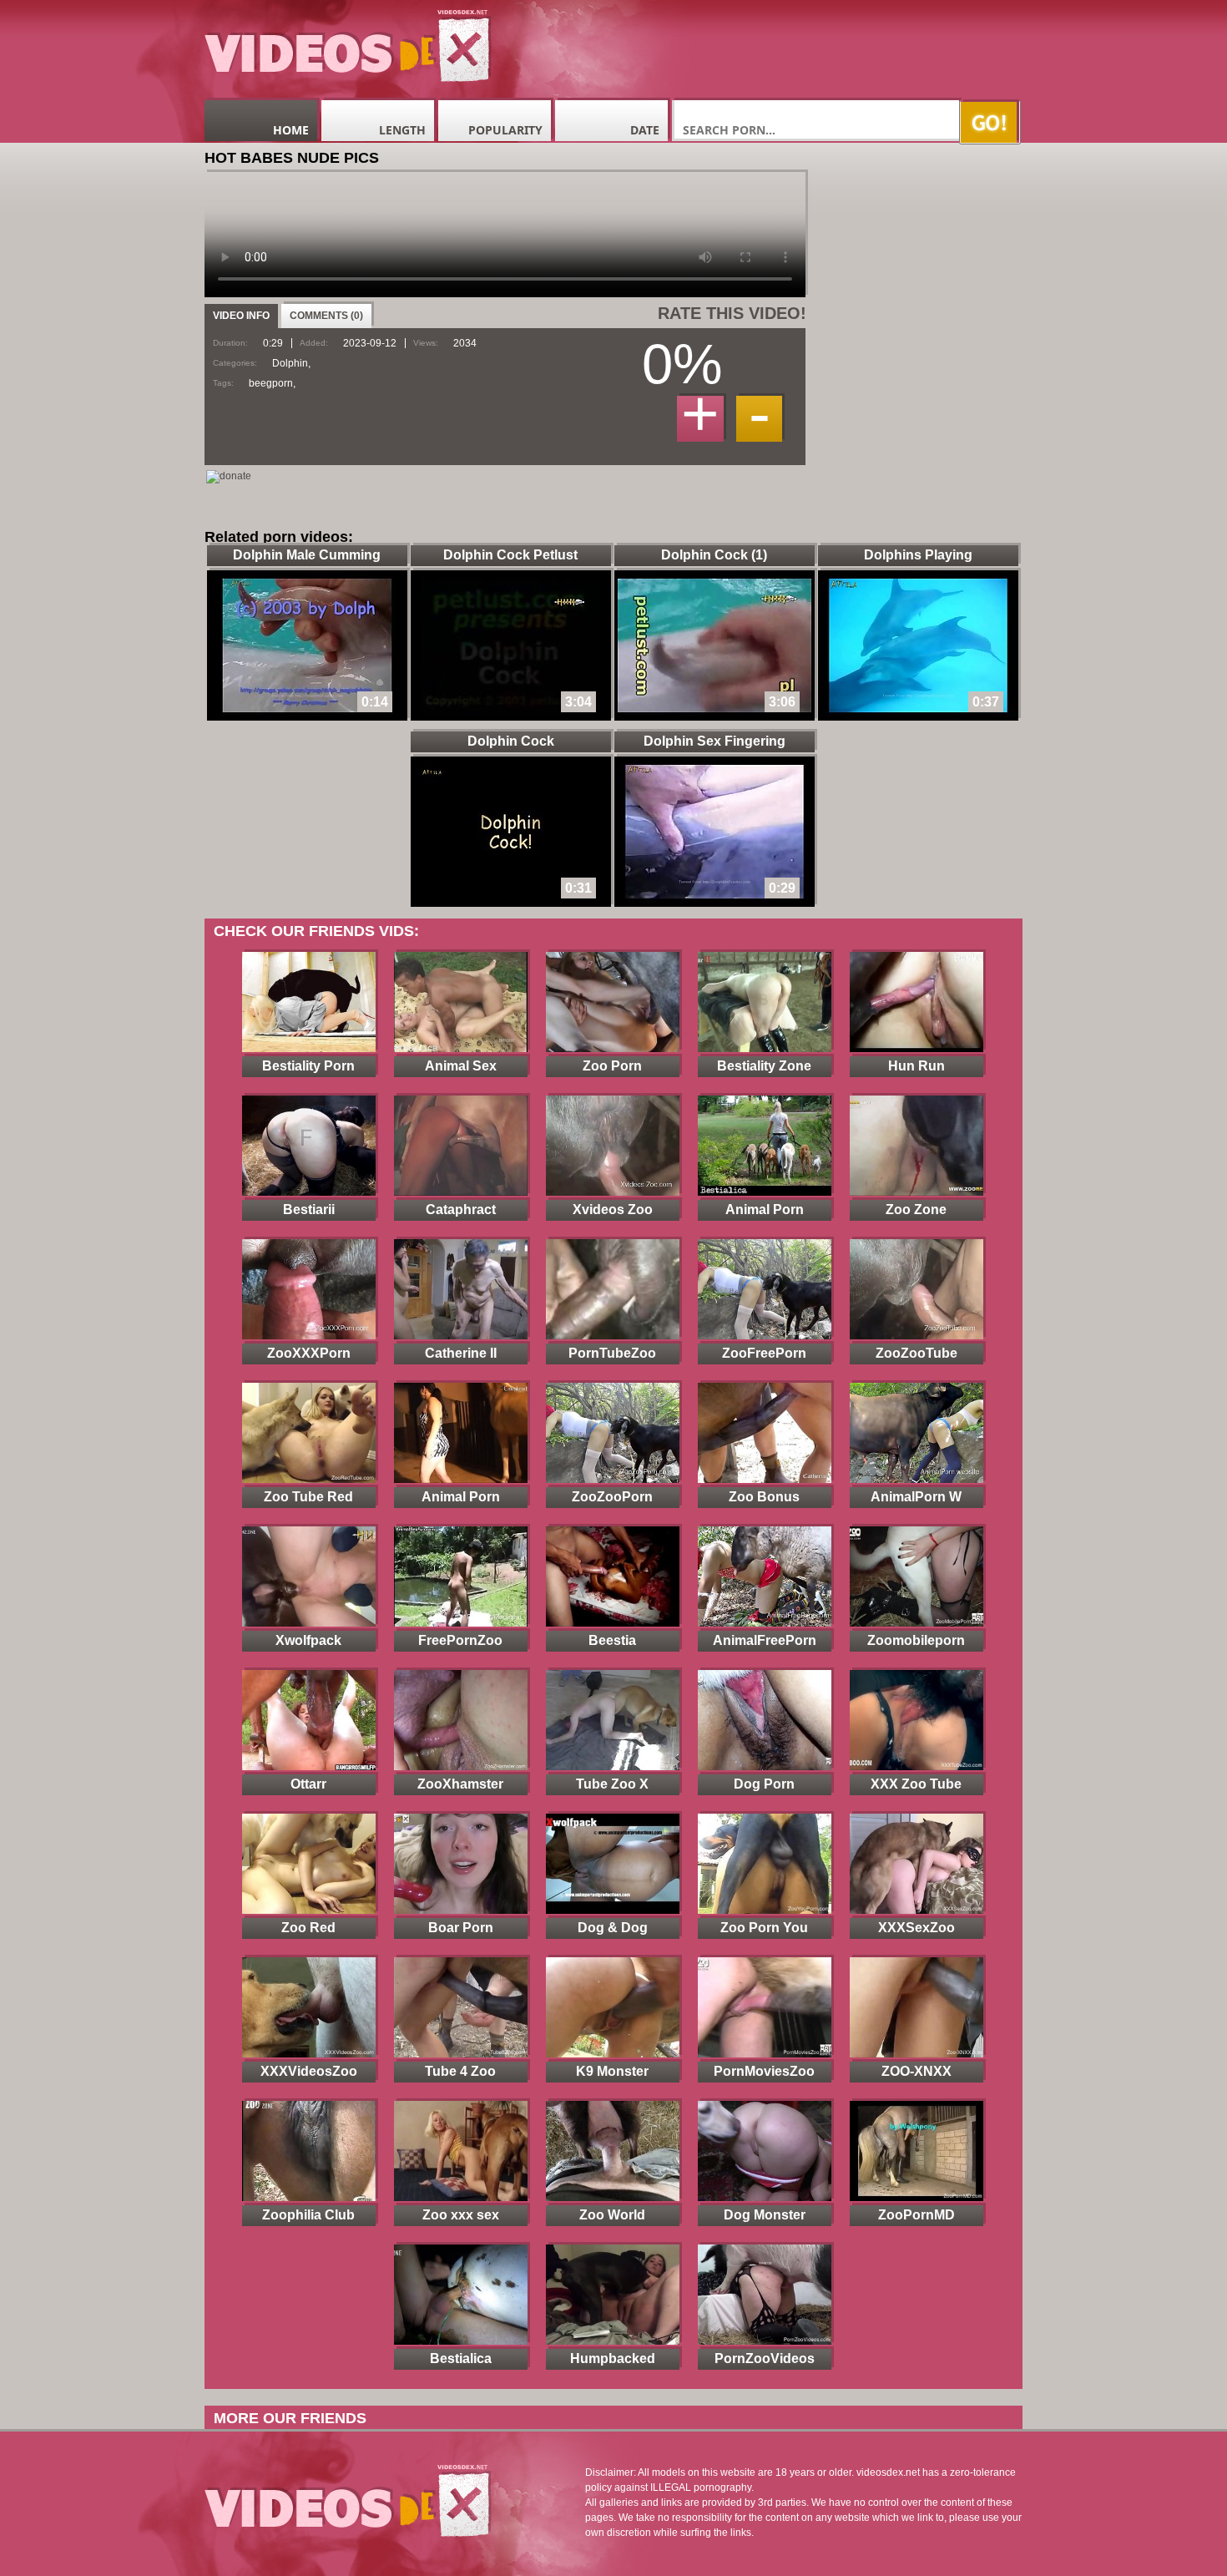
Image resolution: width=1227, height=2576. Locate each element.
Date (645, 130)
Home (291, 130)
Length (402, 130)
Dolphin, (291, 363)
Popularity (505, 130)
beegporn (271, 383)
